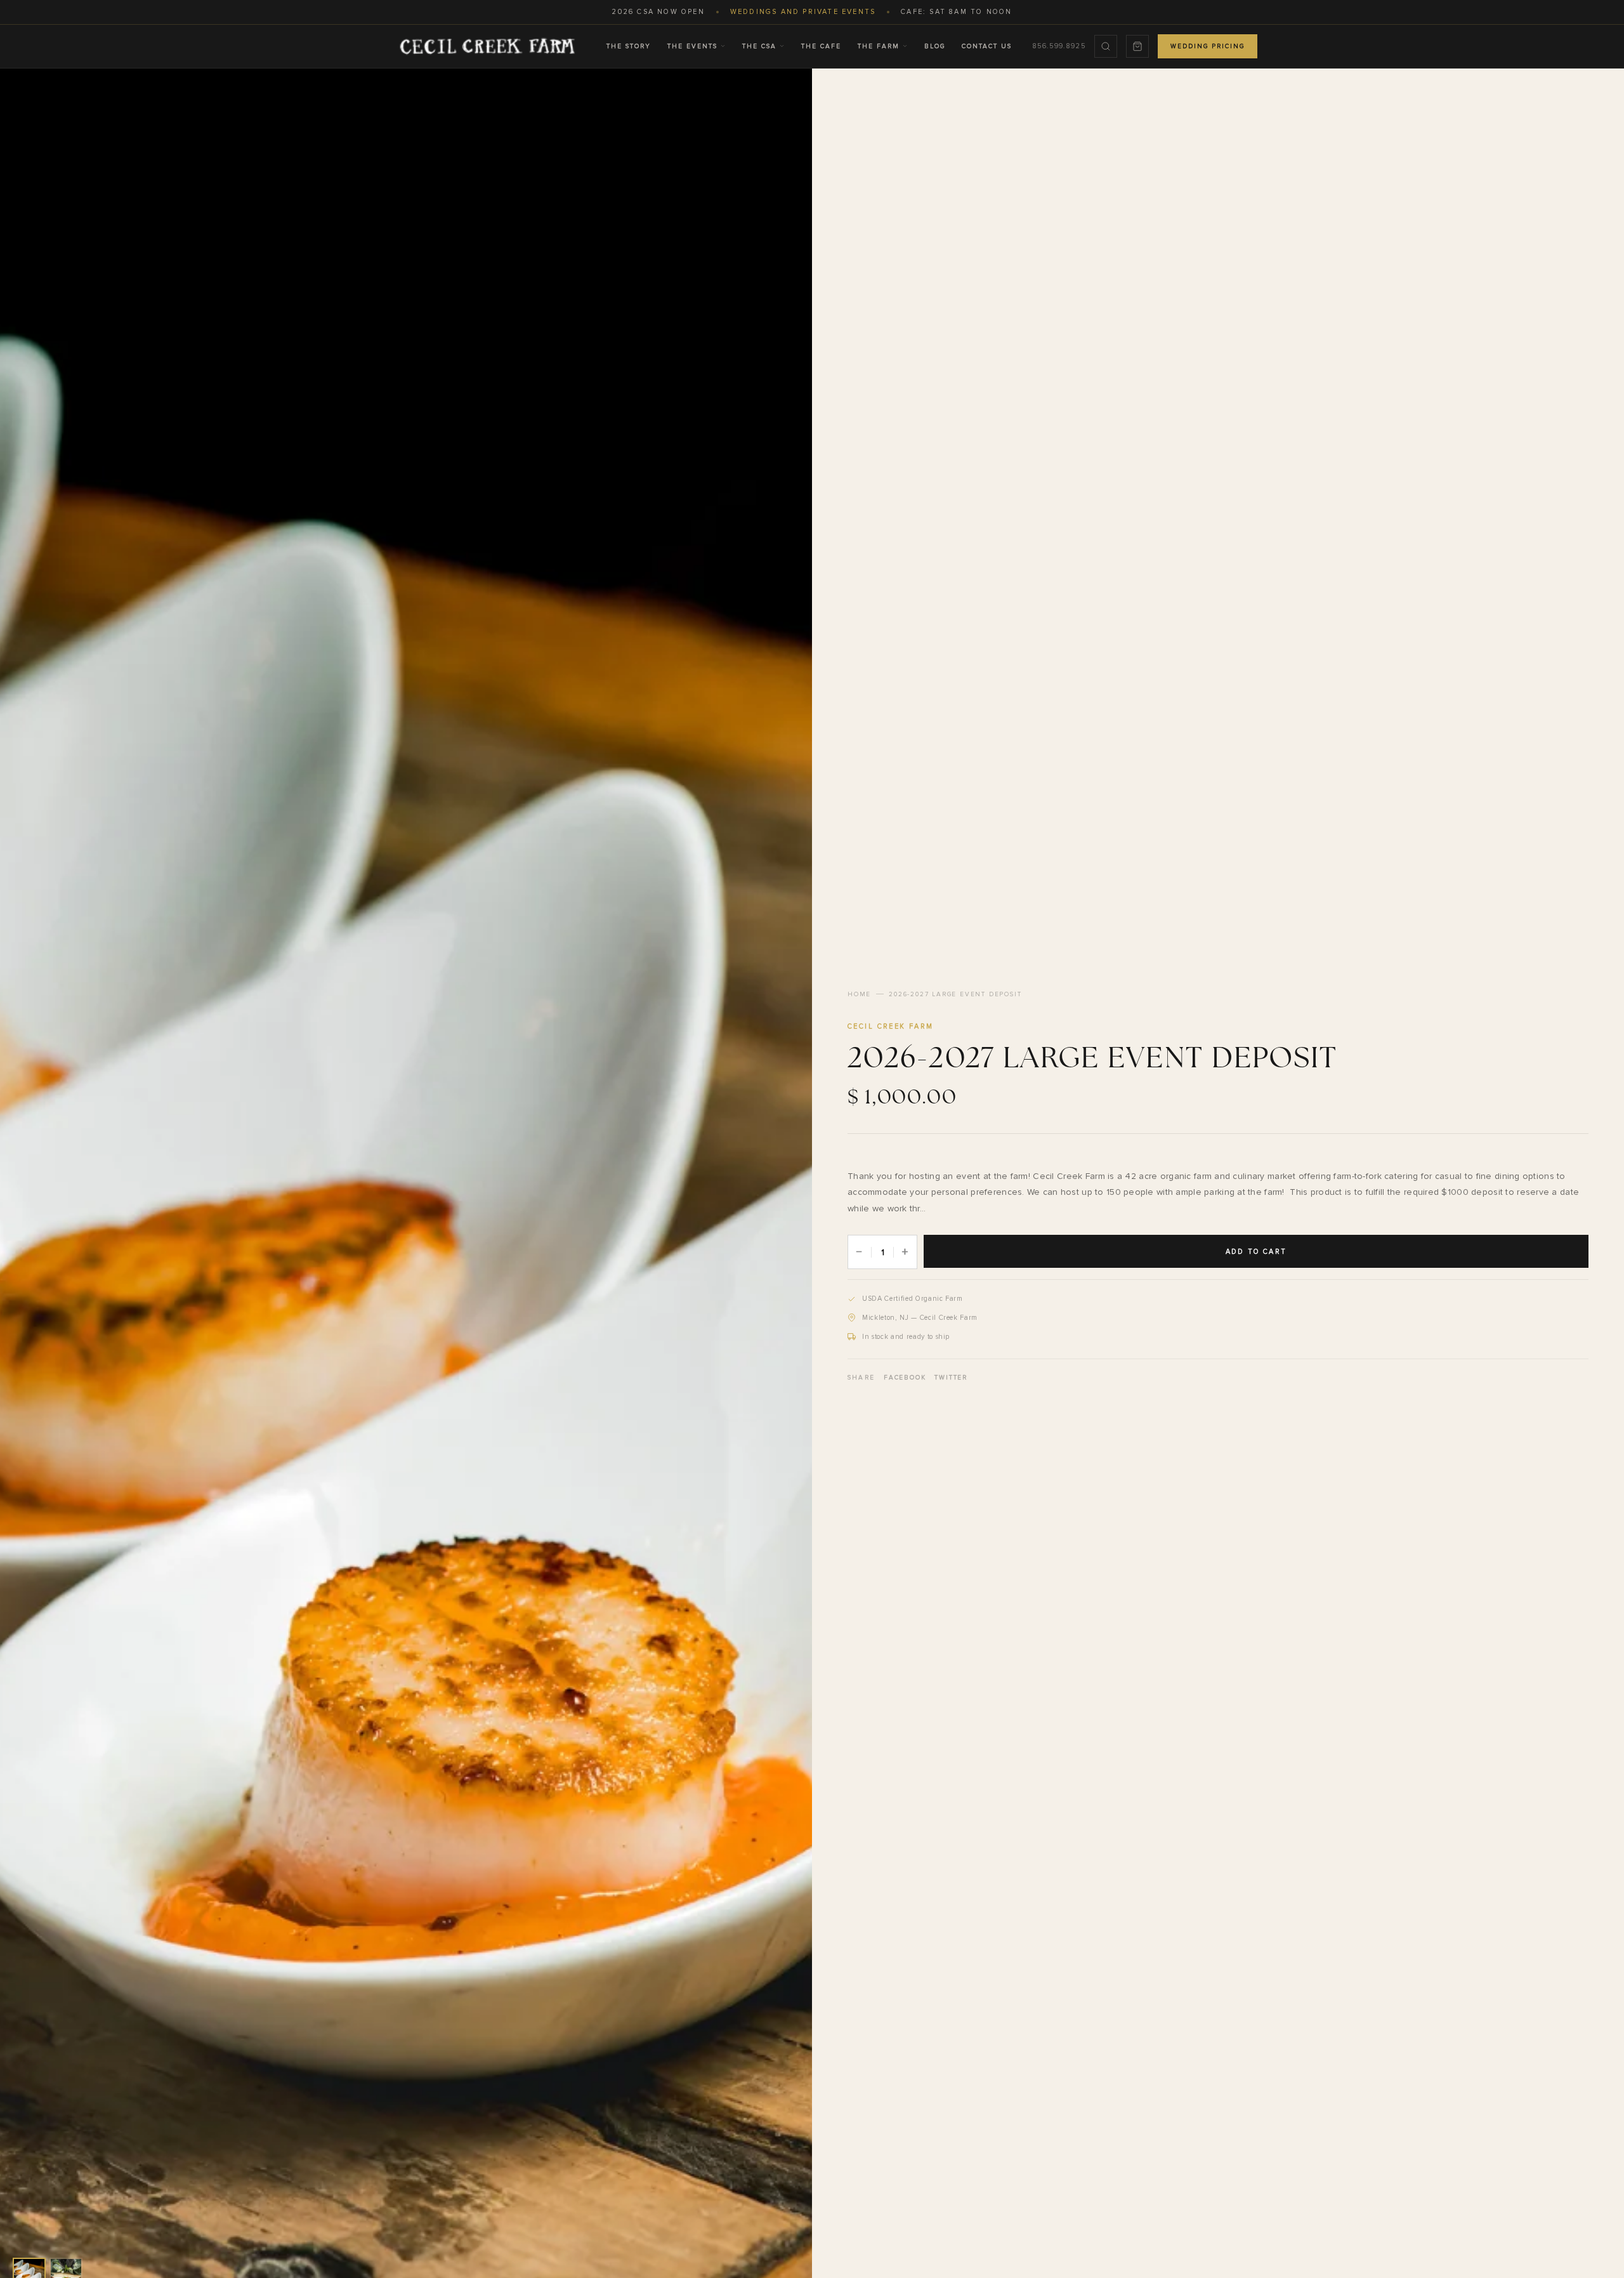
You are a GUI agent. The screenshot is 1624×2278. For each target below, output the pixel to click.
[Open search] (1106, 46)
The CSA (759, 46)
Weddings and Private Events (803, 12)
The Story (629, 46)
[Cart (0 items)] (1137, 46)
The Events (692, 46)
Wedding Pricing (1208, 46)
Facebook (905, 1378)
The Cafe (821, 46)
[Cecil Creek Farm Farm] (487, 46)
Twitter (951, 1378)
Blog (935, 46)
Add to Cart (1256, 1252)
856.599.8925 (1059, 46)
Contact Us (987, 46)
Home (859, 994)
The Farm (879, 46)
